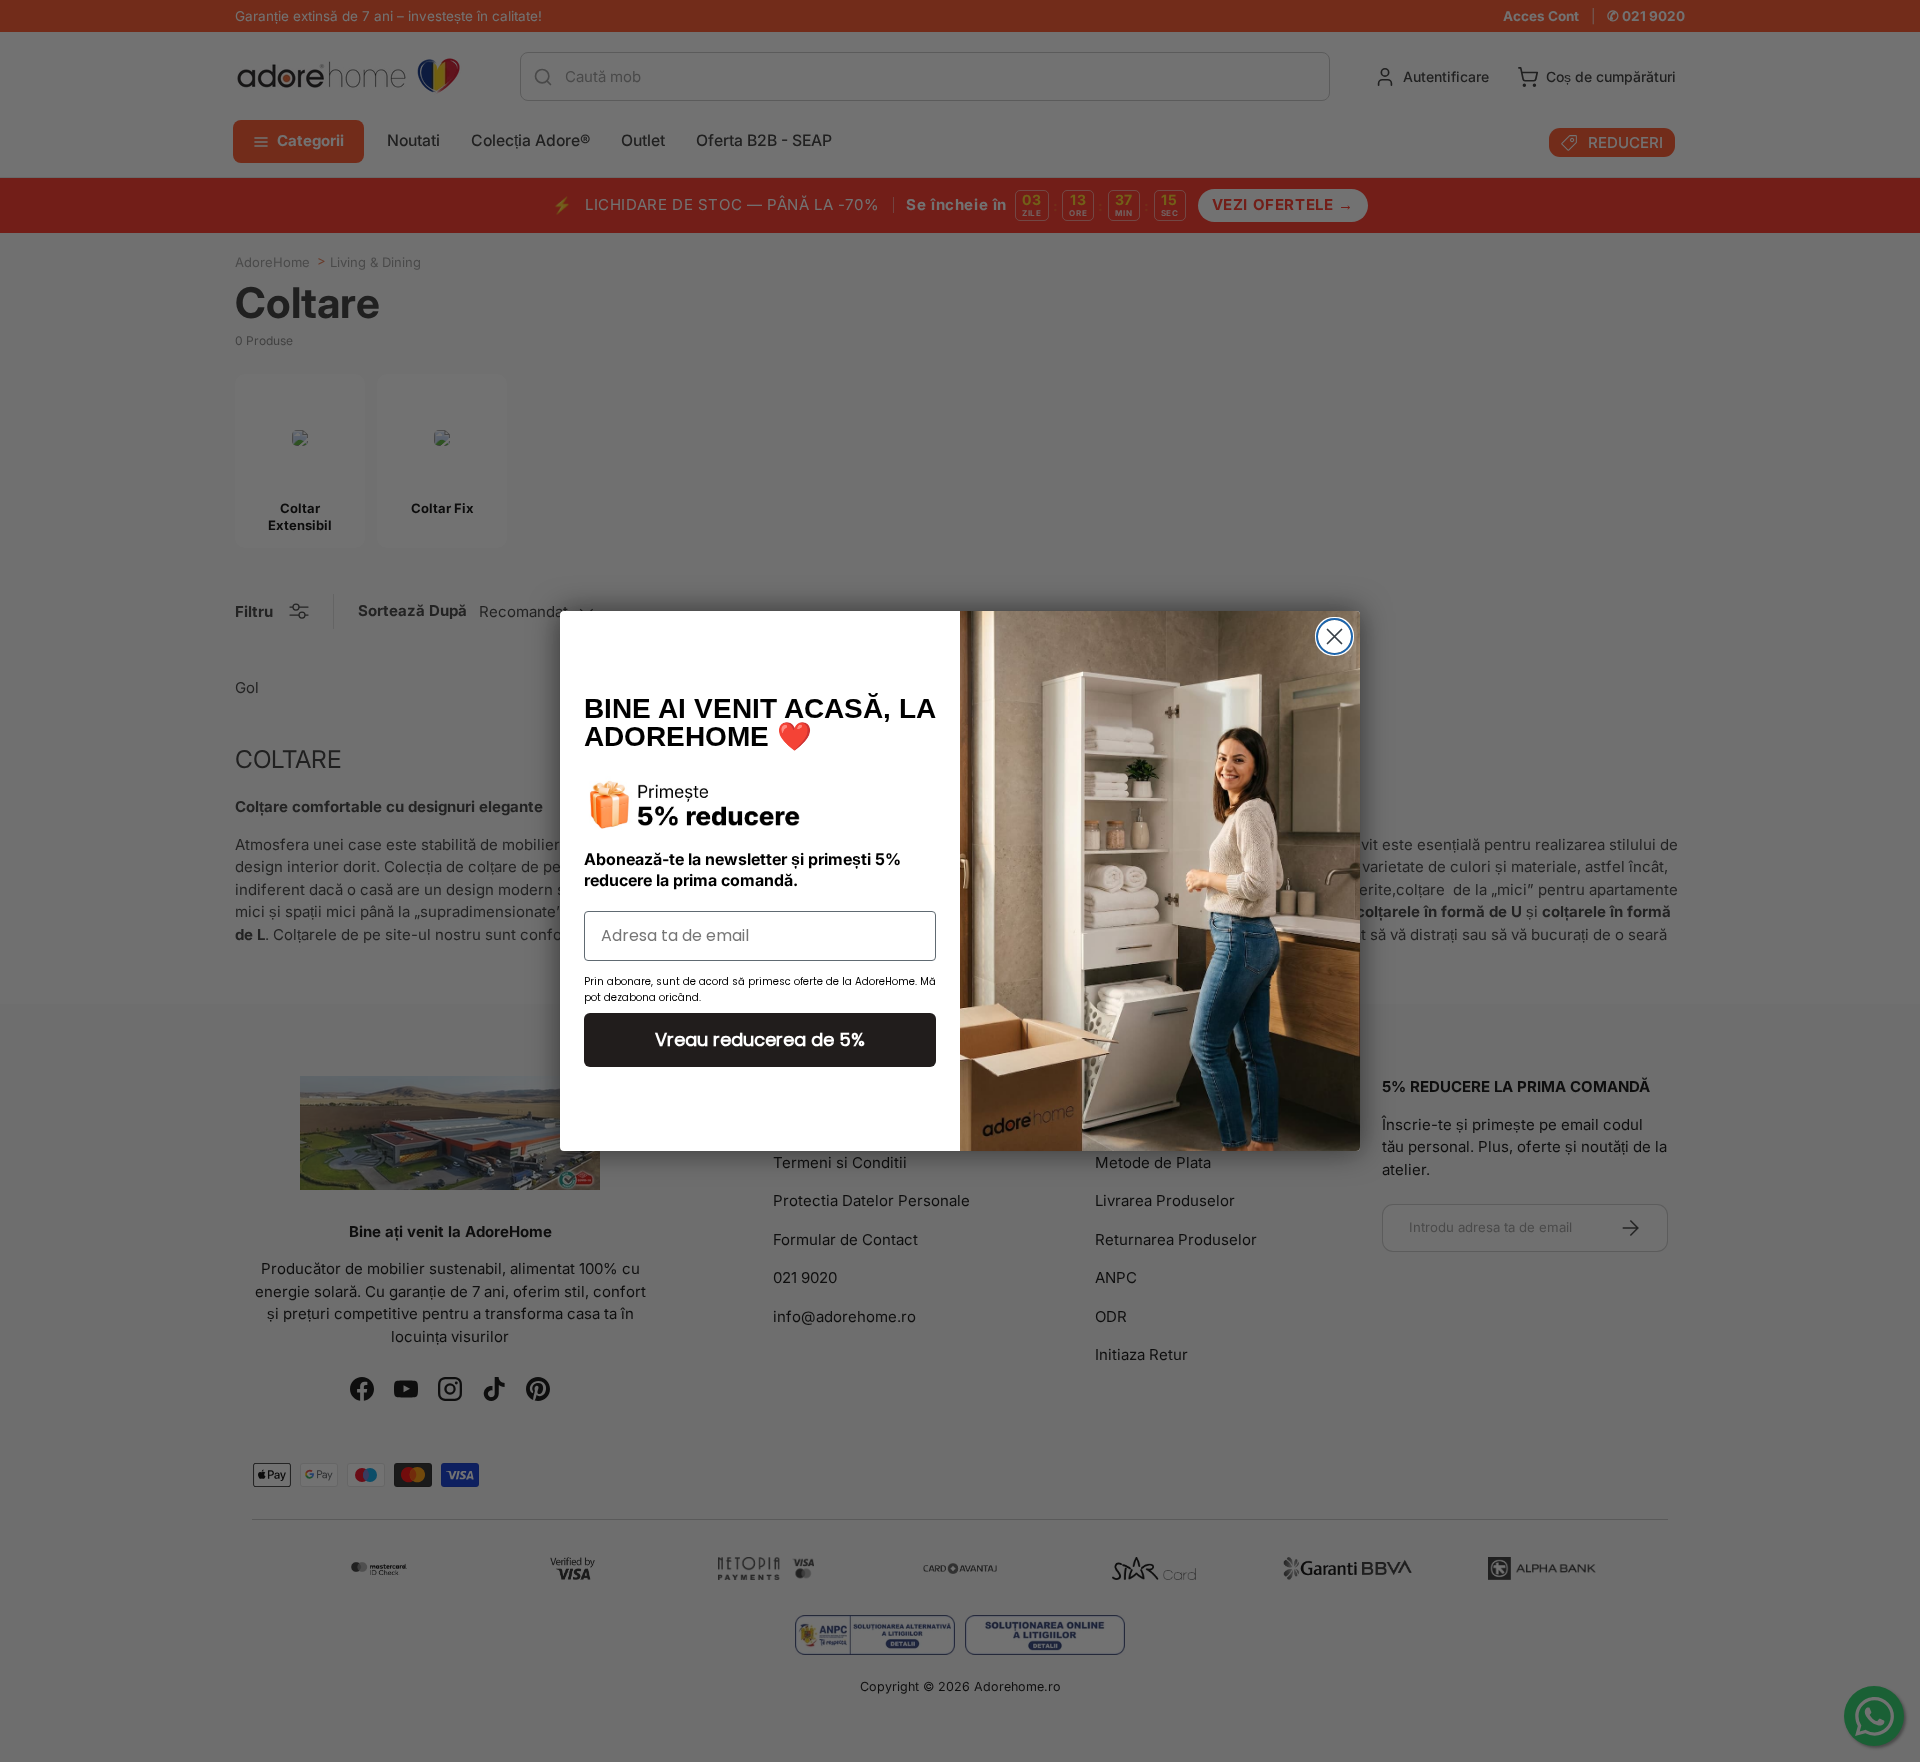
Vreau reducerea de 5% (760, 1039)
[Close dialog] (1334, 636)
